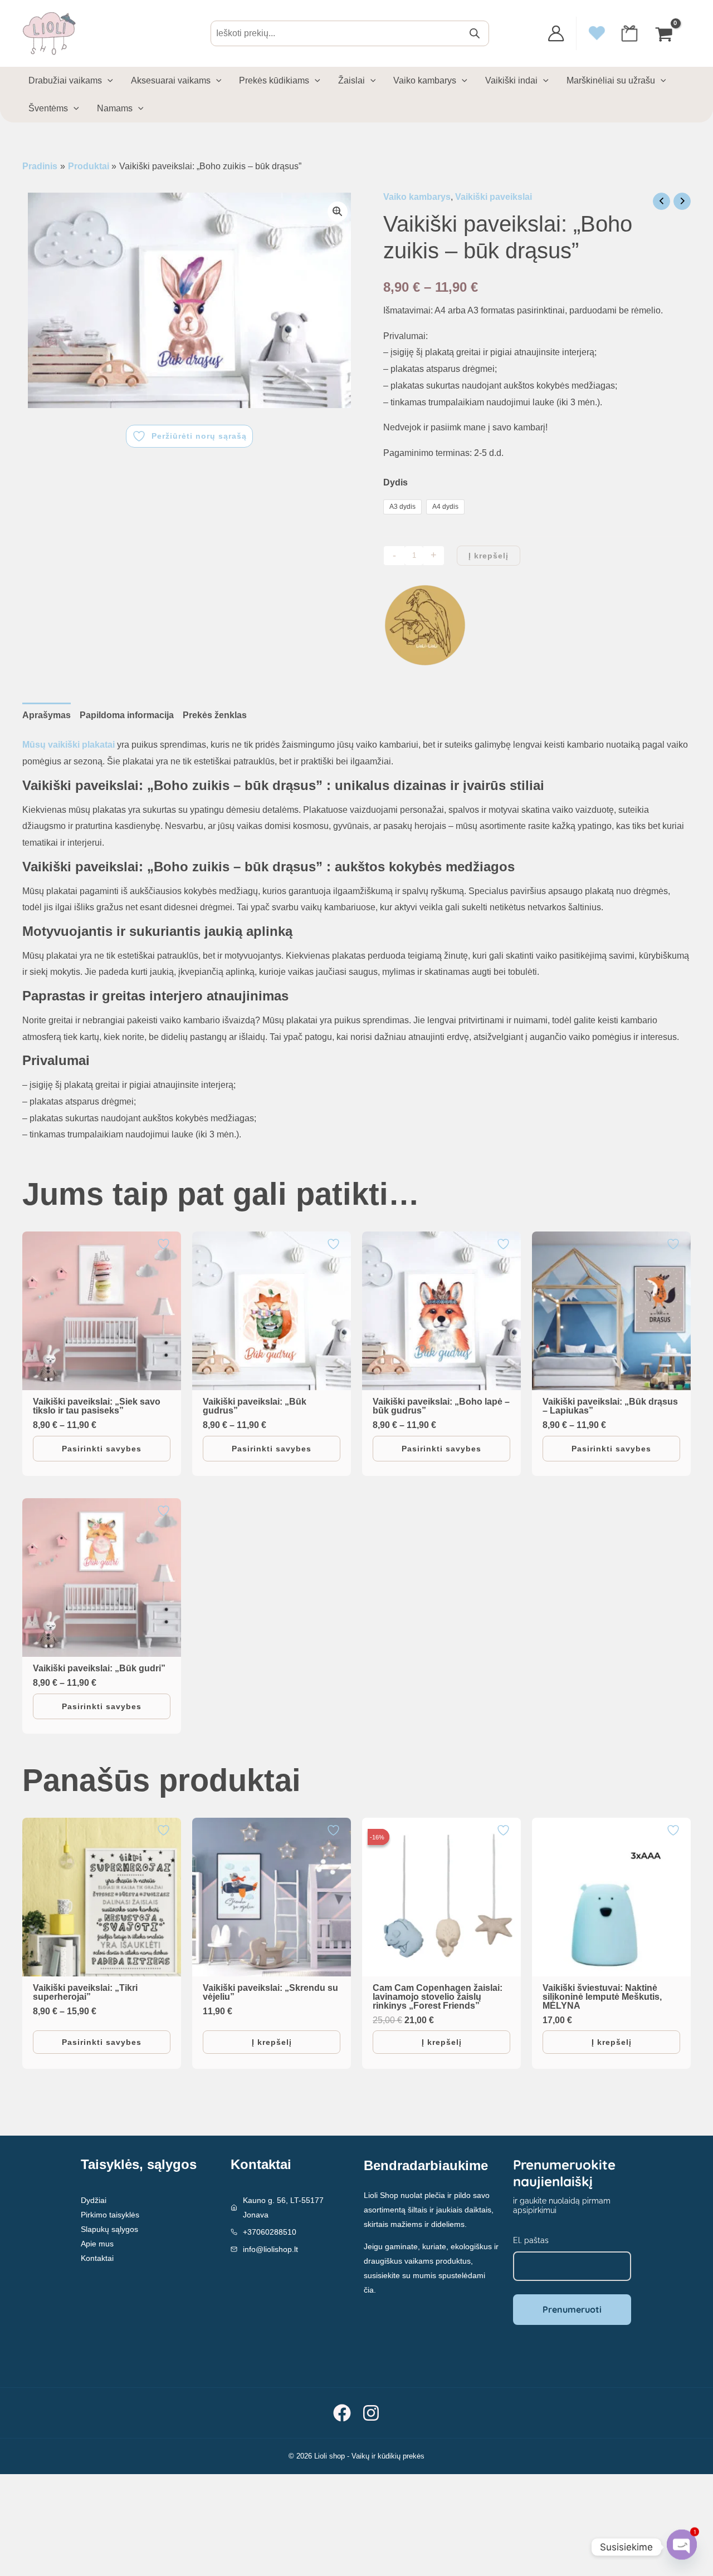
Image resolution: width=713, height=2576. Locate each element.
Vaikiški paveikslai (494, 197)
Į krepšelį (489, 556)
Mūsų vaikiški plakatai (69, 745)
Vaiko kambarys (417, 197)
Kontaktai (97, 2258)
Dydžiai (94, 2200)
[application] (108, 81)
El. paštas (531, 2240)
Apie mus (97, 2244)
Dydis (395, 482)
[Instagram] (371, 2413)
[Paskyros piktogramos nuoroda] (556, 33)
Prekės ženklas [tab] (215, 715)
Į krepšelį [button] (272, 2042)
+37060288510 (270, 2232)
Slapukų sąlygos (109, 2229)
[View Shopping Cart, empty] (665, 33)
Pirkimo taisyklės (110, 2215)
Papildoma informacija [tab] (127, 715)
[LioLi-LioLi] (425, 625)
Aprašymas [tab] (47, 715)
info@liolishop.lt (270, 2249)
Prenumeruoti (572, 2309)
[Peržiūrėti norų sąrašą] (165, 1244)
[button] (338, 212)
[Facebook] (342, 2413)
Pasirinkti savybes (102, 1449)
